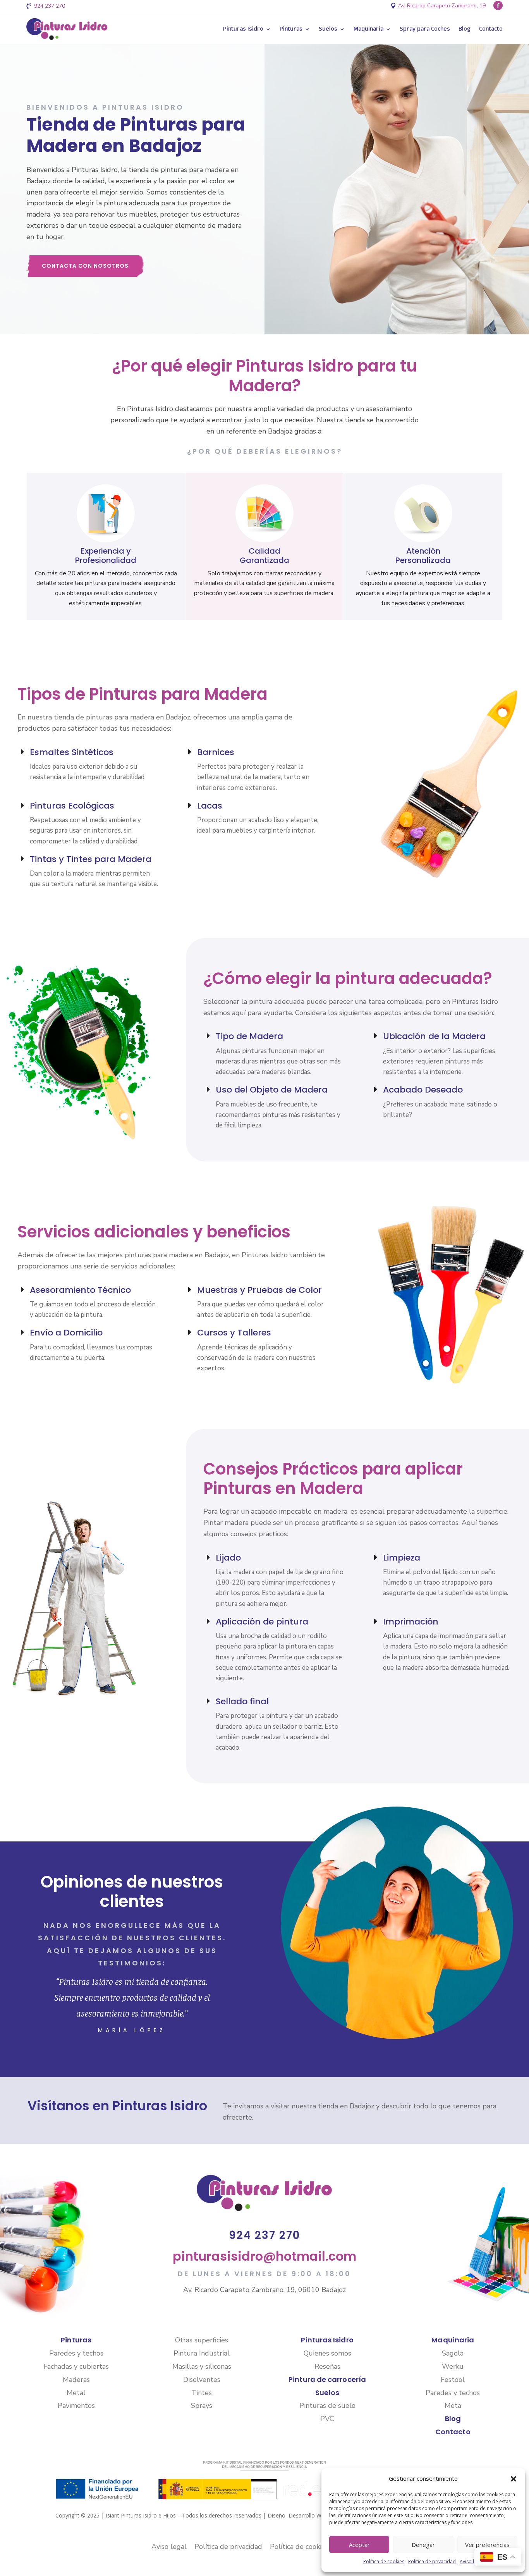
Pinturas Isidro (243, 29)
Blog (465, 29)
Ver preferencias (487, 2545)
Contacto (491, 29)
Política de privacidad (432, 2561)
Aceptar (359, 2545)
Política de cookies (384, 2561)
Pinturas (291, 29)
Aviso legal (471, 2561)
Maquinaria (368, 29)
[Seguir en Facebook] (498, 5)
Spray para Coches (425, 29)
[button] (514, 2479)
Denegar (423, 2545)
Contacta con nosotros (85, 266)
